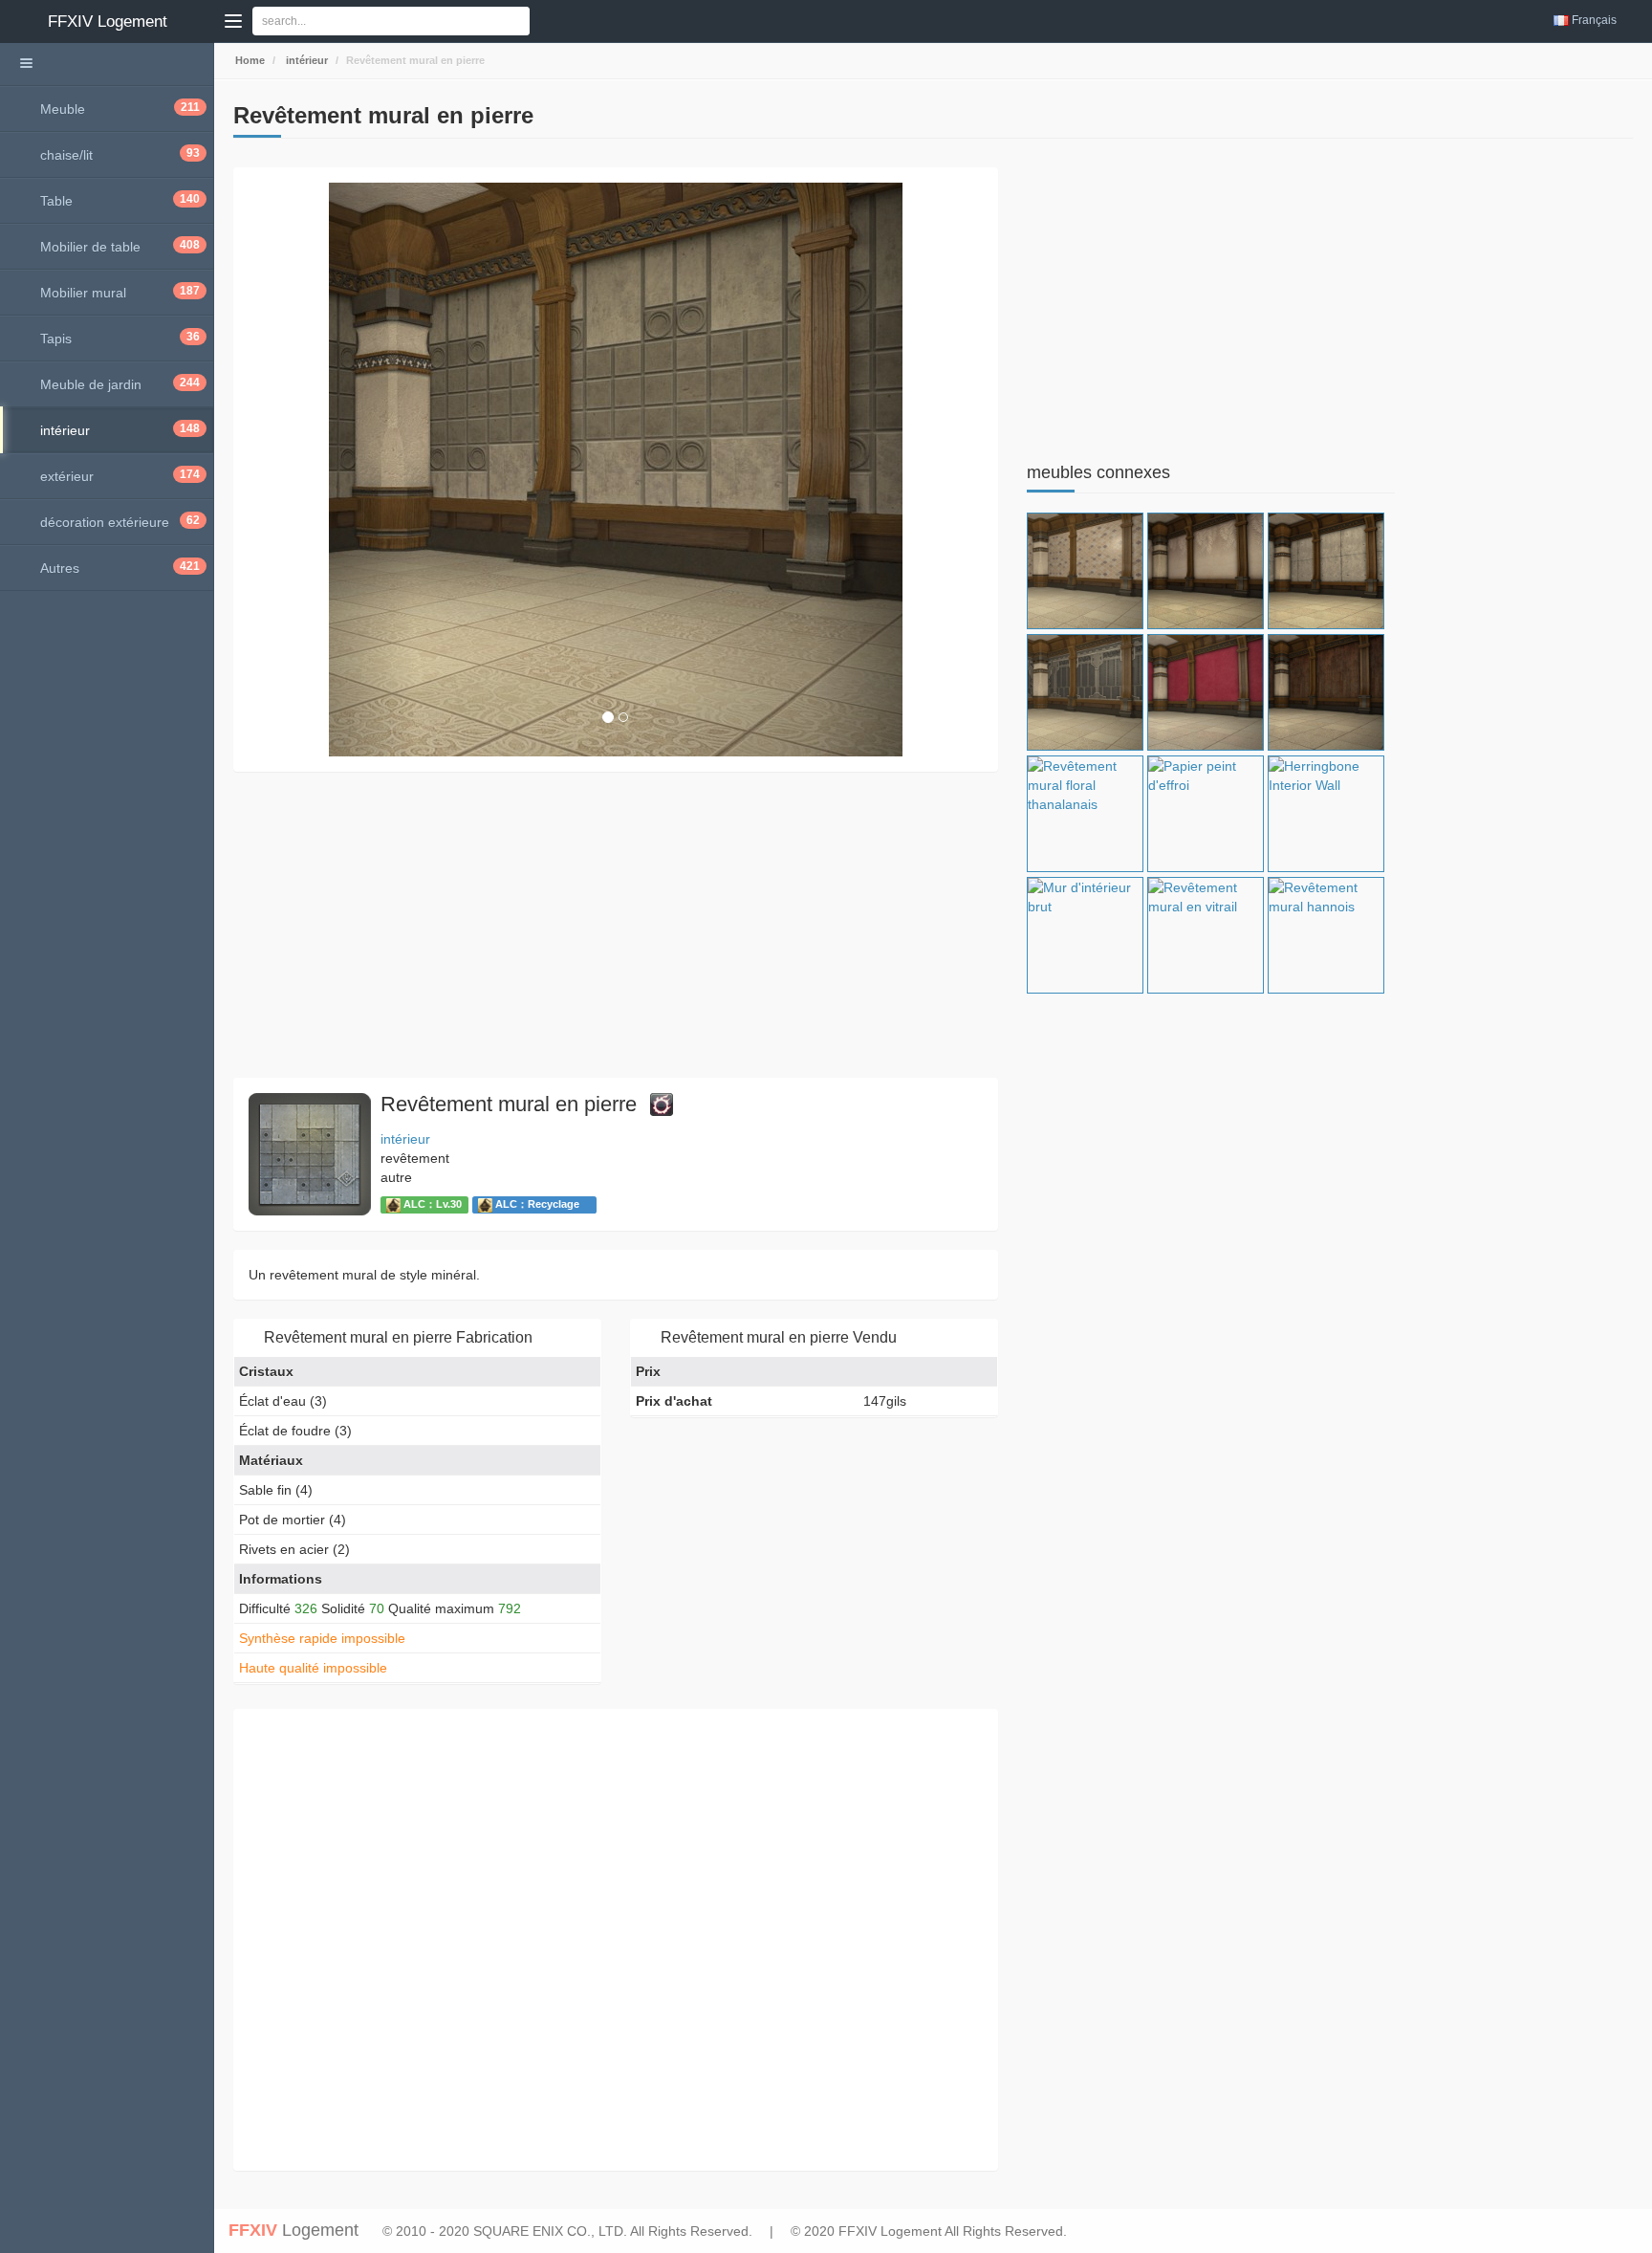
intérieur (305, 60)
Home (249, 60)
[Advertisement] (616, 925)
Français (1594, 20)
